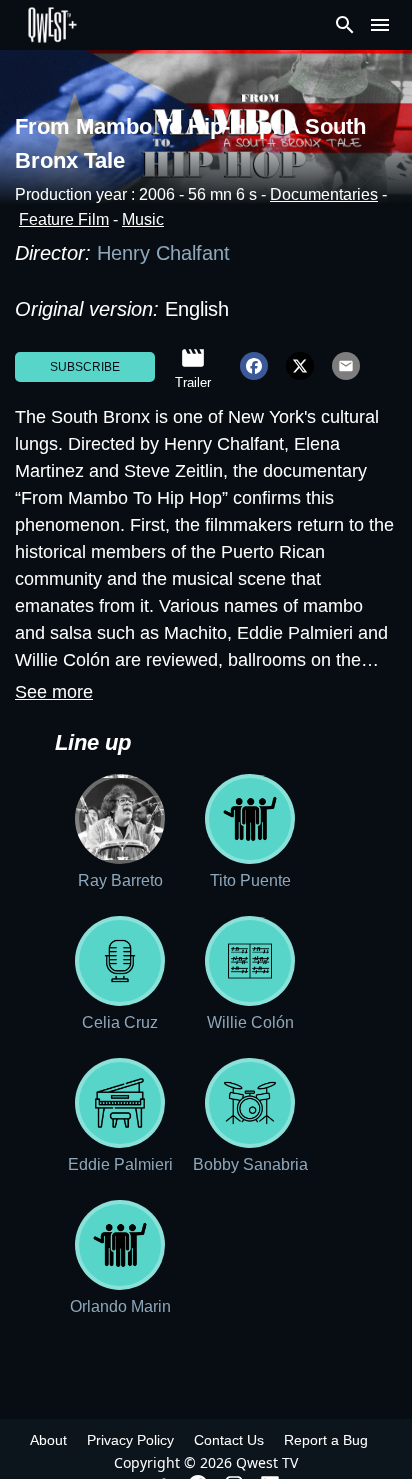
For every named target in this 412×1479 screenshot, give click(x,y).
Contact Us (229, 1440)
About (48, 1440)
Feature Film (64, 219)
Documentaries (324, 194)
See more (54, 692)
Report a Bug (326, 1440)
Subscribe (85, 367)
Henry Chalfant (166, 253)
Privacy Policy (130, 1440)
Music (143, 219)
